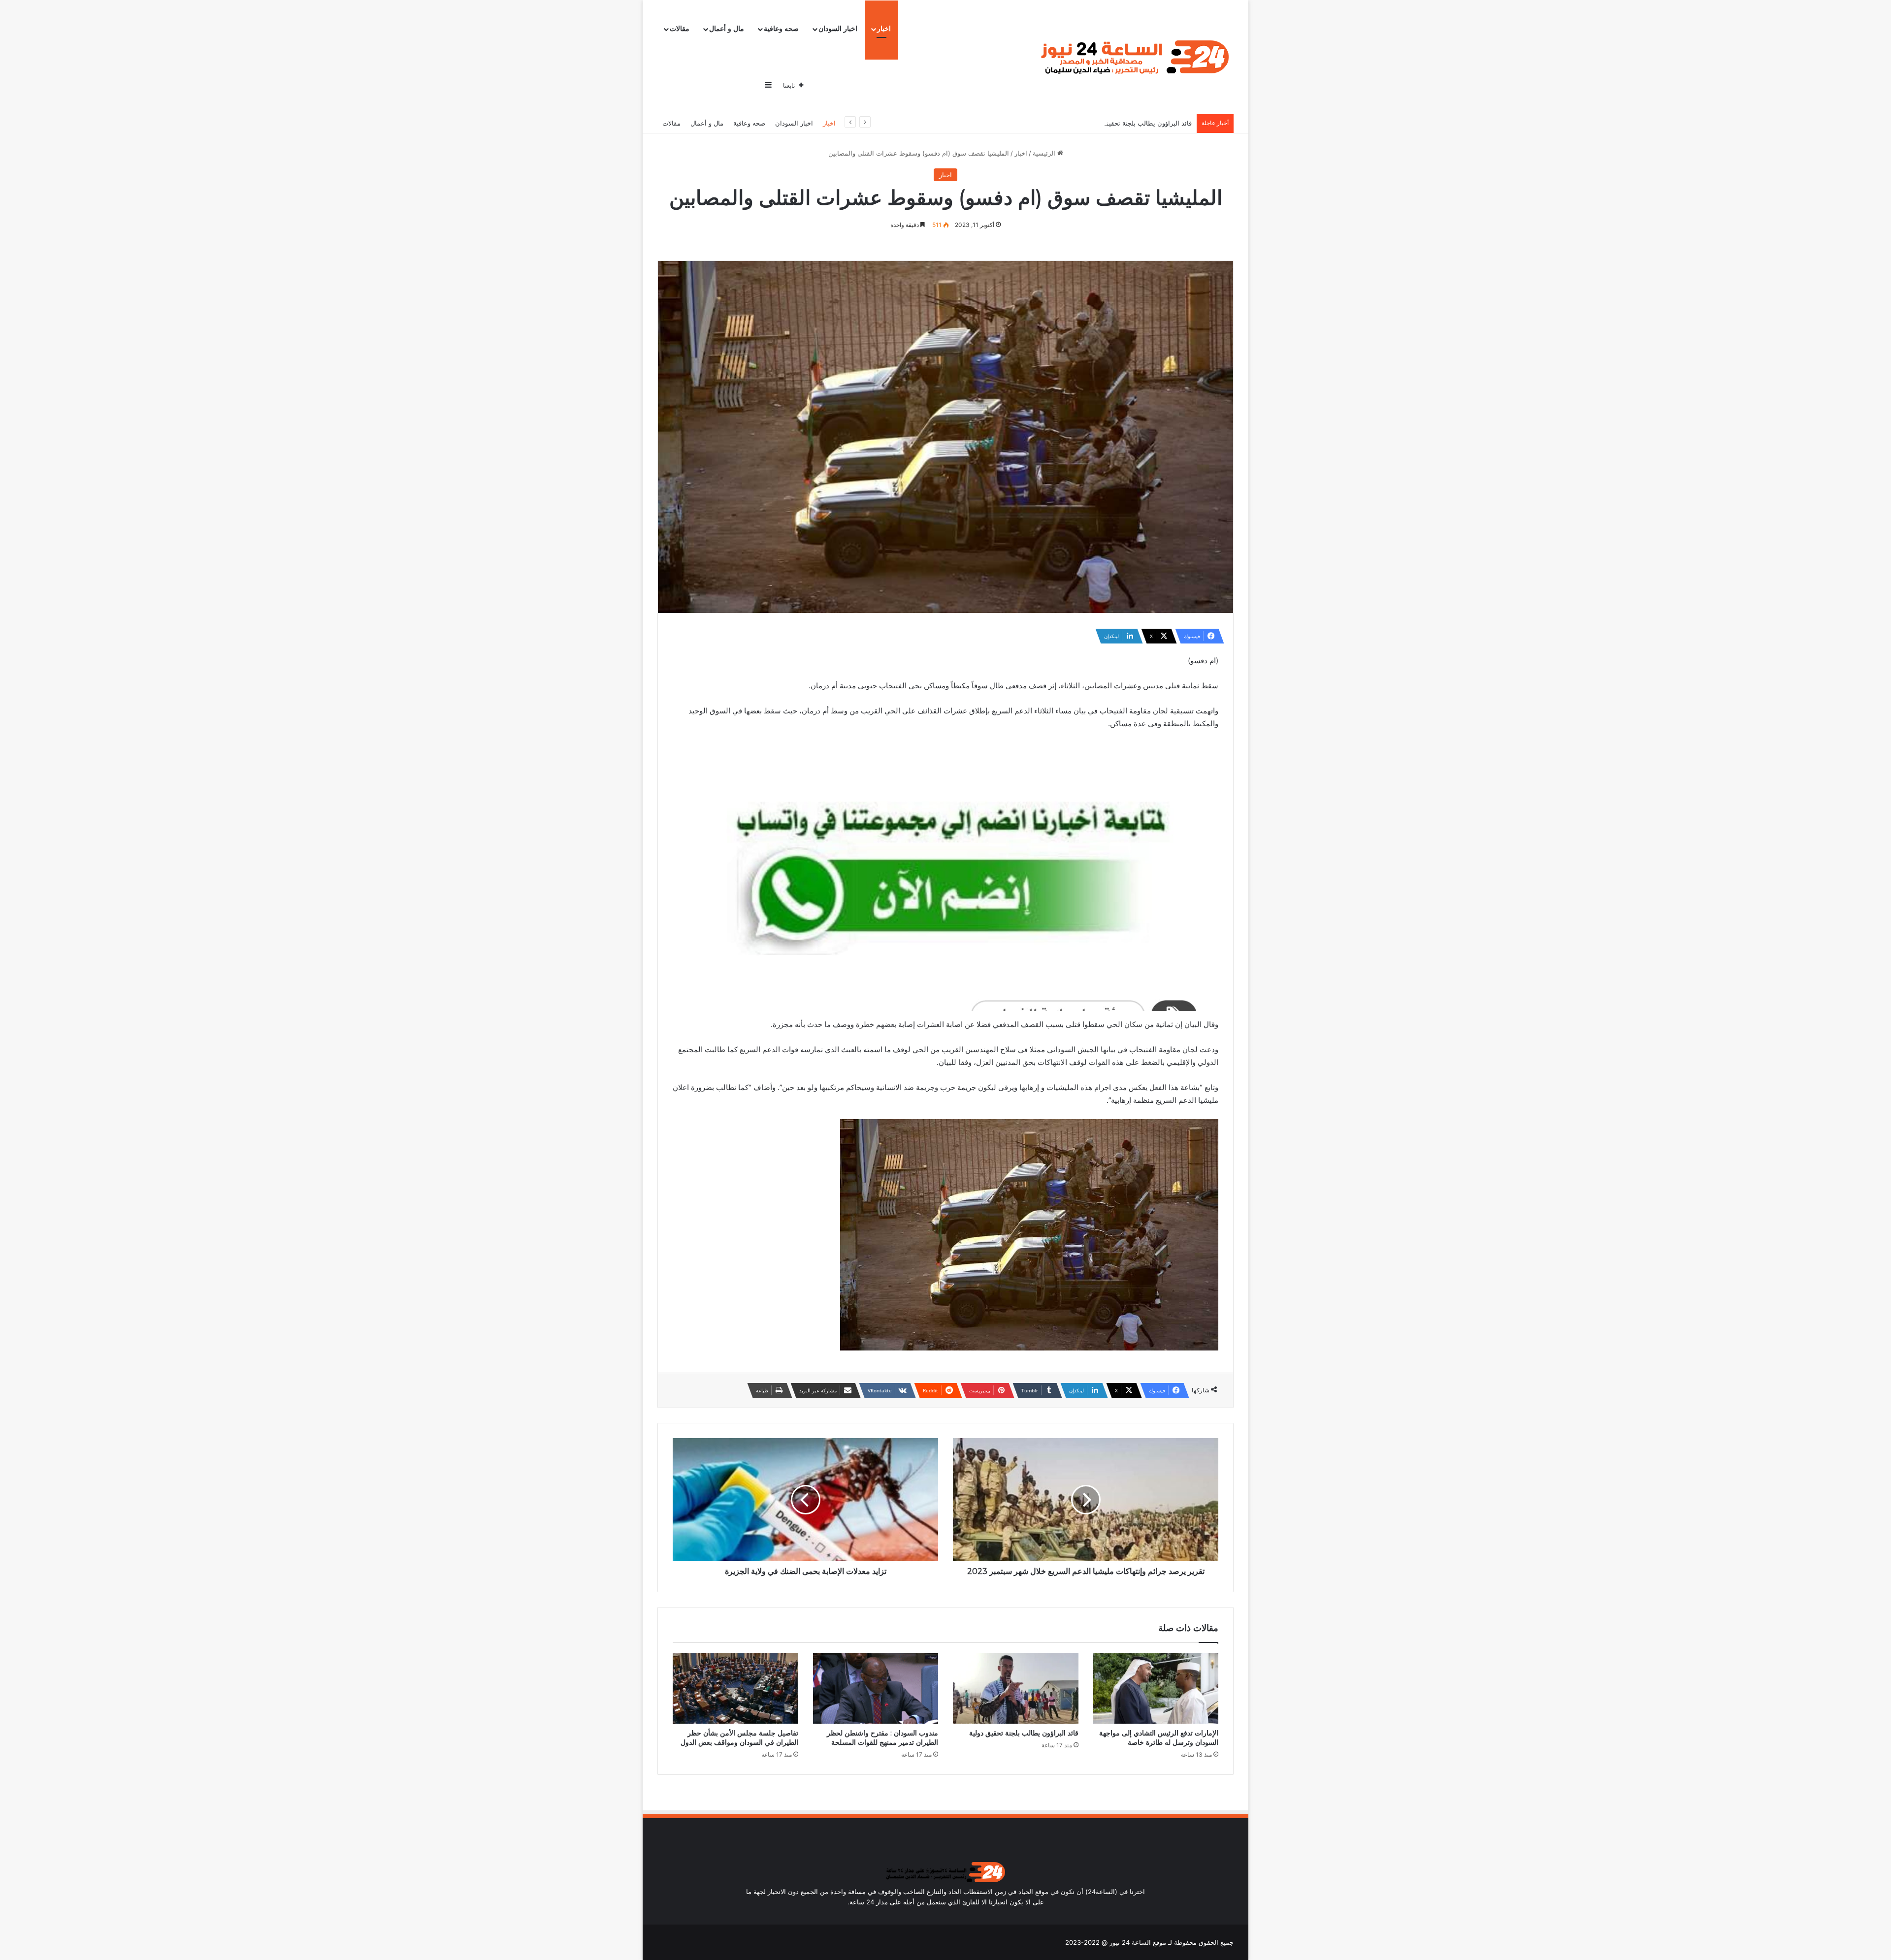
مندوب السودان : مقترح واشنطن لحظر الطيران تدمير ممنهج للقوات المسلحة (882, 1738)
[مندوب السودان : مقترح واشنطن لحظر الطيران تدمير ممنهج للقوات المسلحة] (876, 1688)
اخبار (884, 29)
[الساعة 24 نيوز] (1133, 57)
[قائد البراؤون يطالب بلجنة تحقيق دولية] (1016, 1688)
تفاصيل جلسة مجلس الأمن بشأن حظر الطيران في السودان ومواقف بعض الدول (739, 1738)
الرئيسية (1045, 153)
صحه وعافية (781, 29)
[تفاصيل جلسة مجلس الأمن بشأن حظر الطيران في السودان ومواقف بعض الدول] (735, 1688)
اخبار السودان (838, 29)
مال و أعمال (727, 29)
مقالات (680, 29)
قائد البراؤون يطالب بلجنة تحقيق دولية (1140, 123)
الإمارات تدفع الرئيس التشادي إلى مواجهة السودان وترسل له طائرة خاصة (1159, 1738)
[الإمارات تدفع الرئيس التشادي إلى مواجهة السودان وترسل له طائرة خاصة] (1156, 1688)
